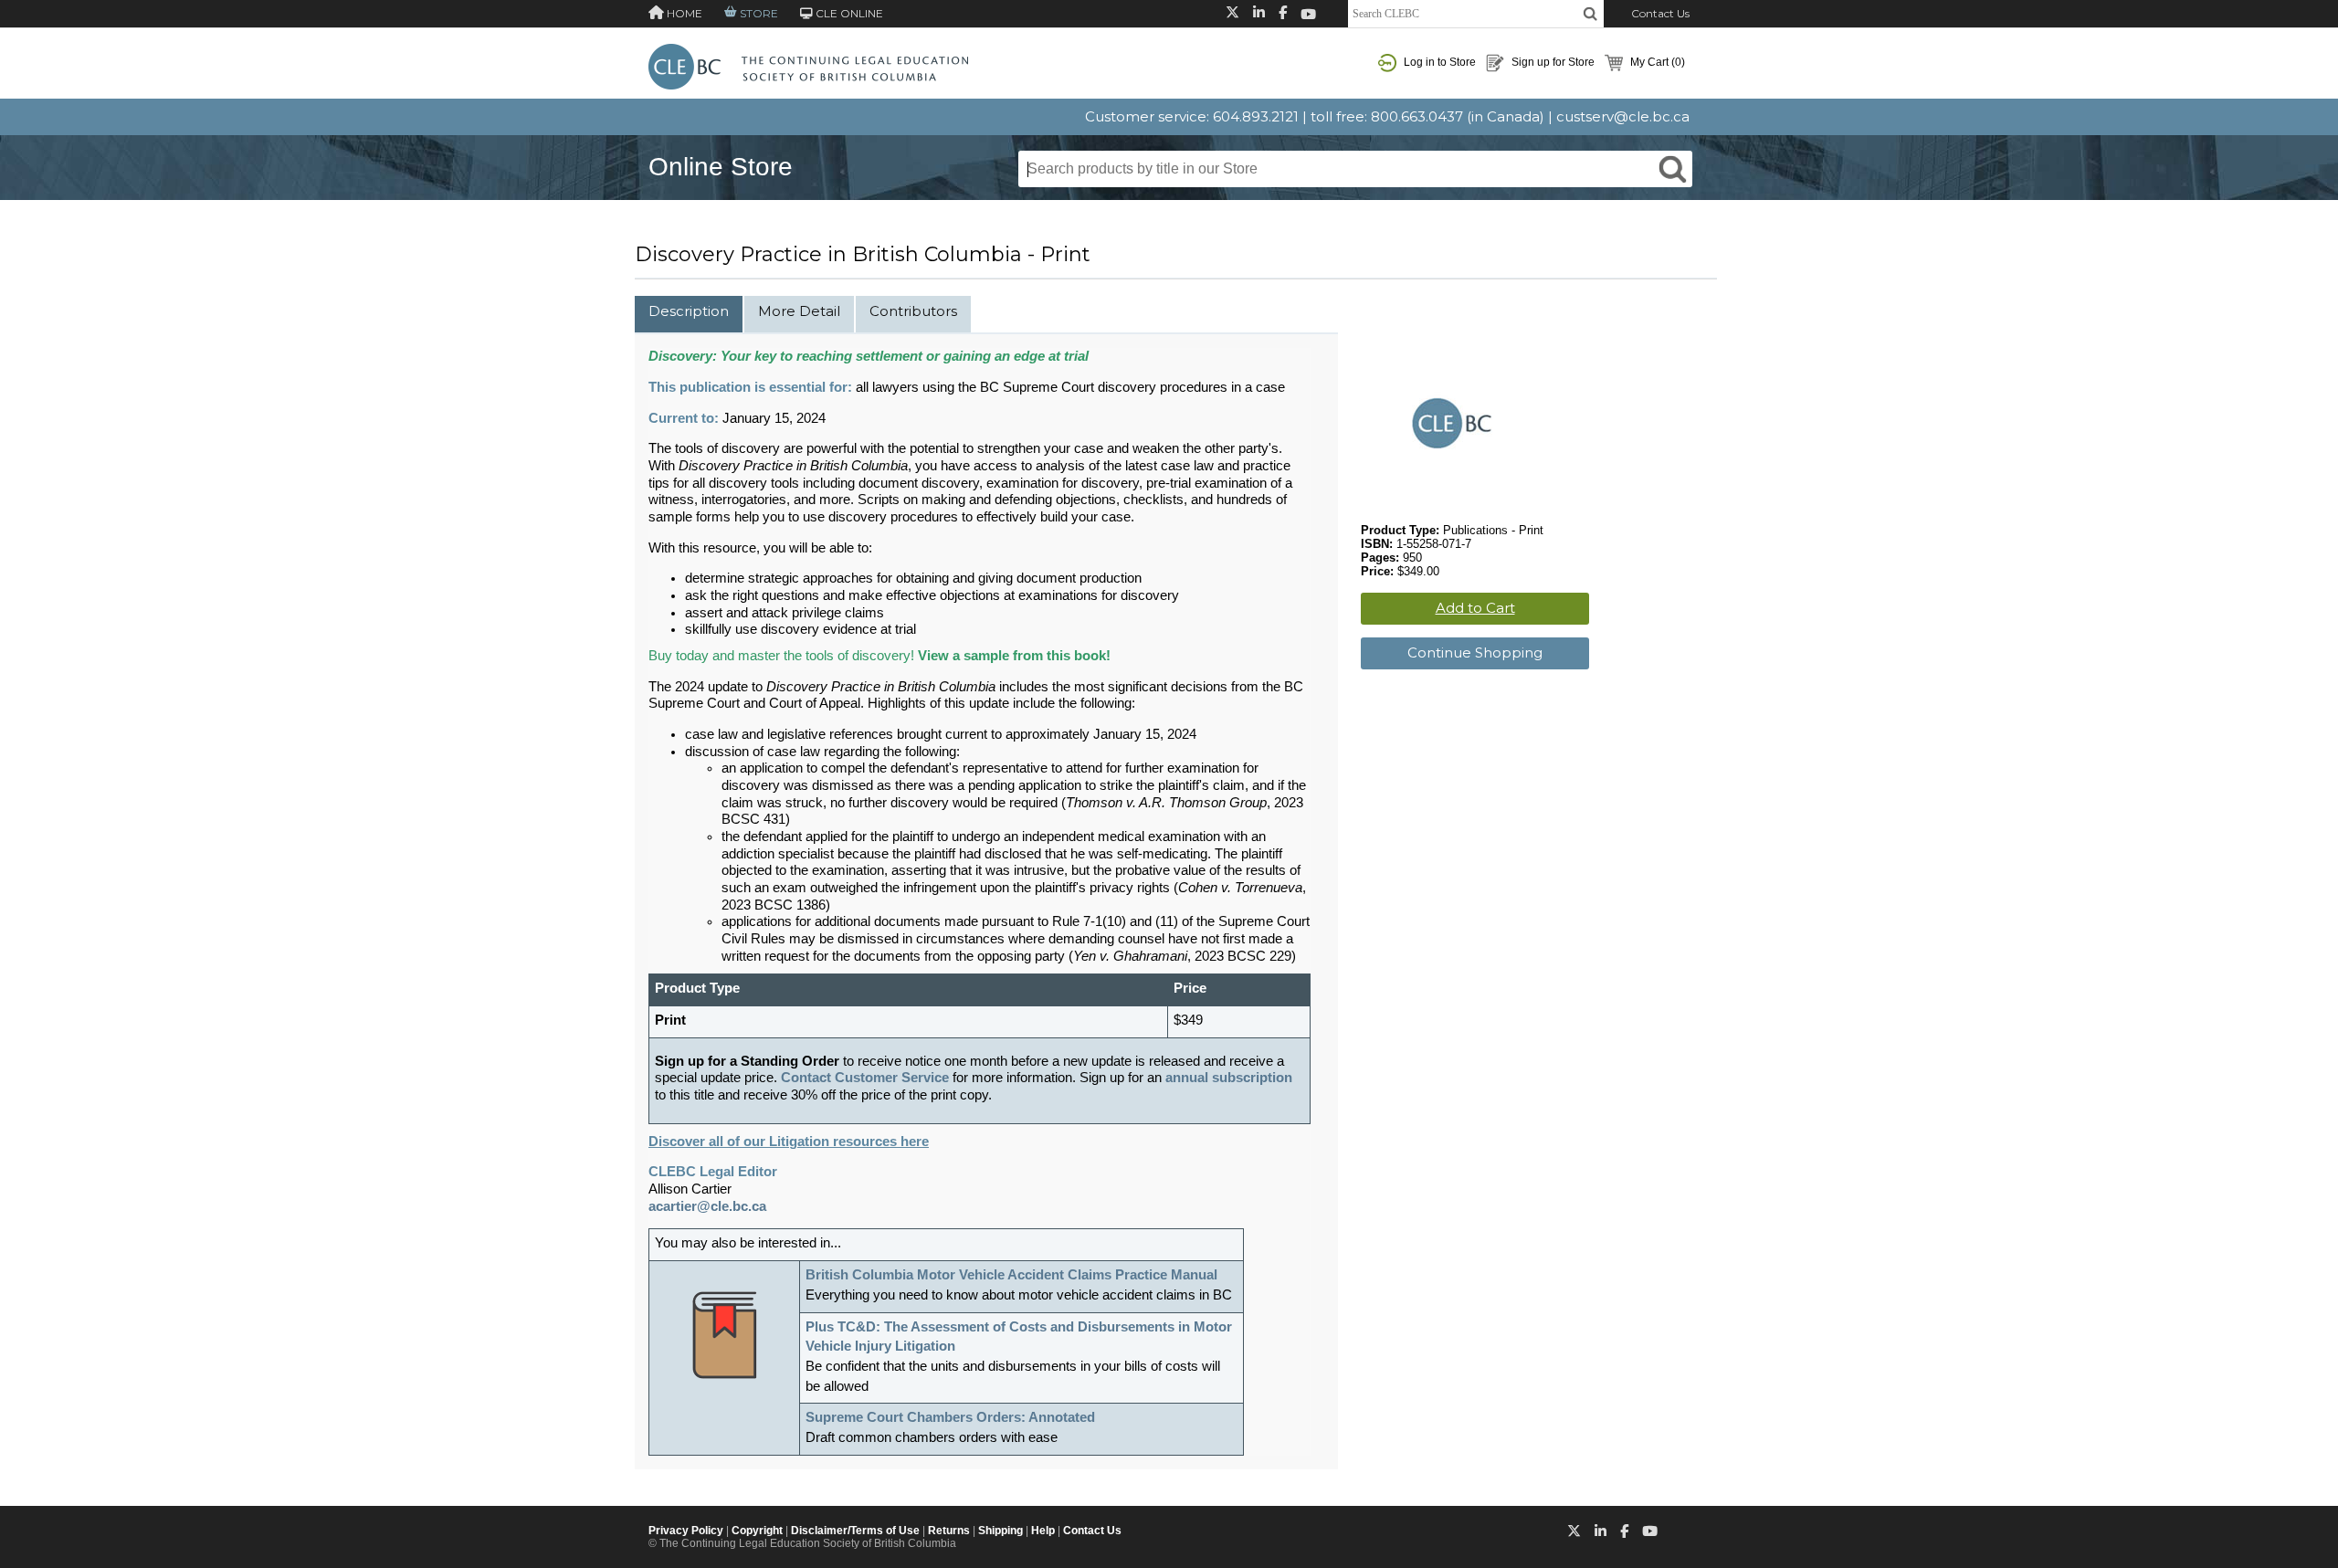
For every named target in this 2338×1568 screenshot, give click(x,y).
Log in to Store (1438, 62)
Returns (949, 1531)
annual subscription (1229, 1078)
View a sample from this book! (1014, 656)
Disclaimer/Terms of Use (855, 1531)
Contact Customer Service (865, 1078)
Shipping (1000, 1531)
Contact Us (1660, 13)
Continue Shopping (1475, 652)
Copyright (757, 1531)
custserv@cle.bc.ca (1623, 116)
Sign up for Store (1552, 62)
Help (1043, 1531)
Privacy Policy (686, 1531)
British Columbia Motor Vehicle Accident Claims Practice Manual (1011, 1275)
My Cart (1656, 62)
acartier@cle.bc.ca (707, 1206)
